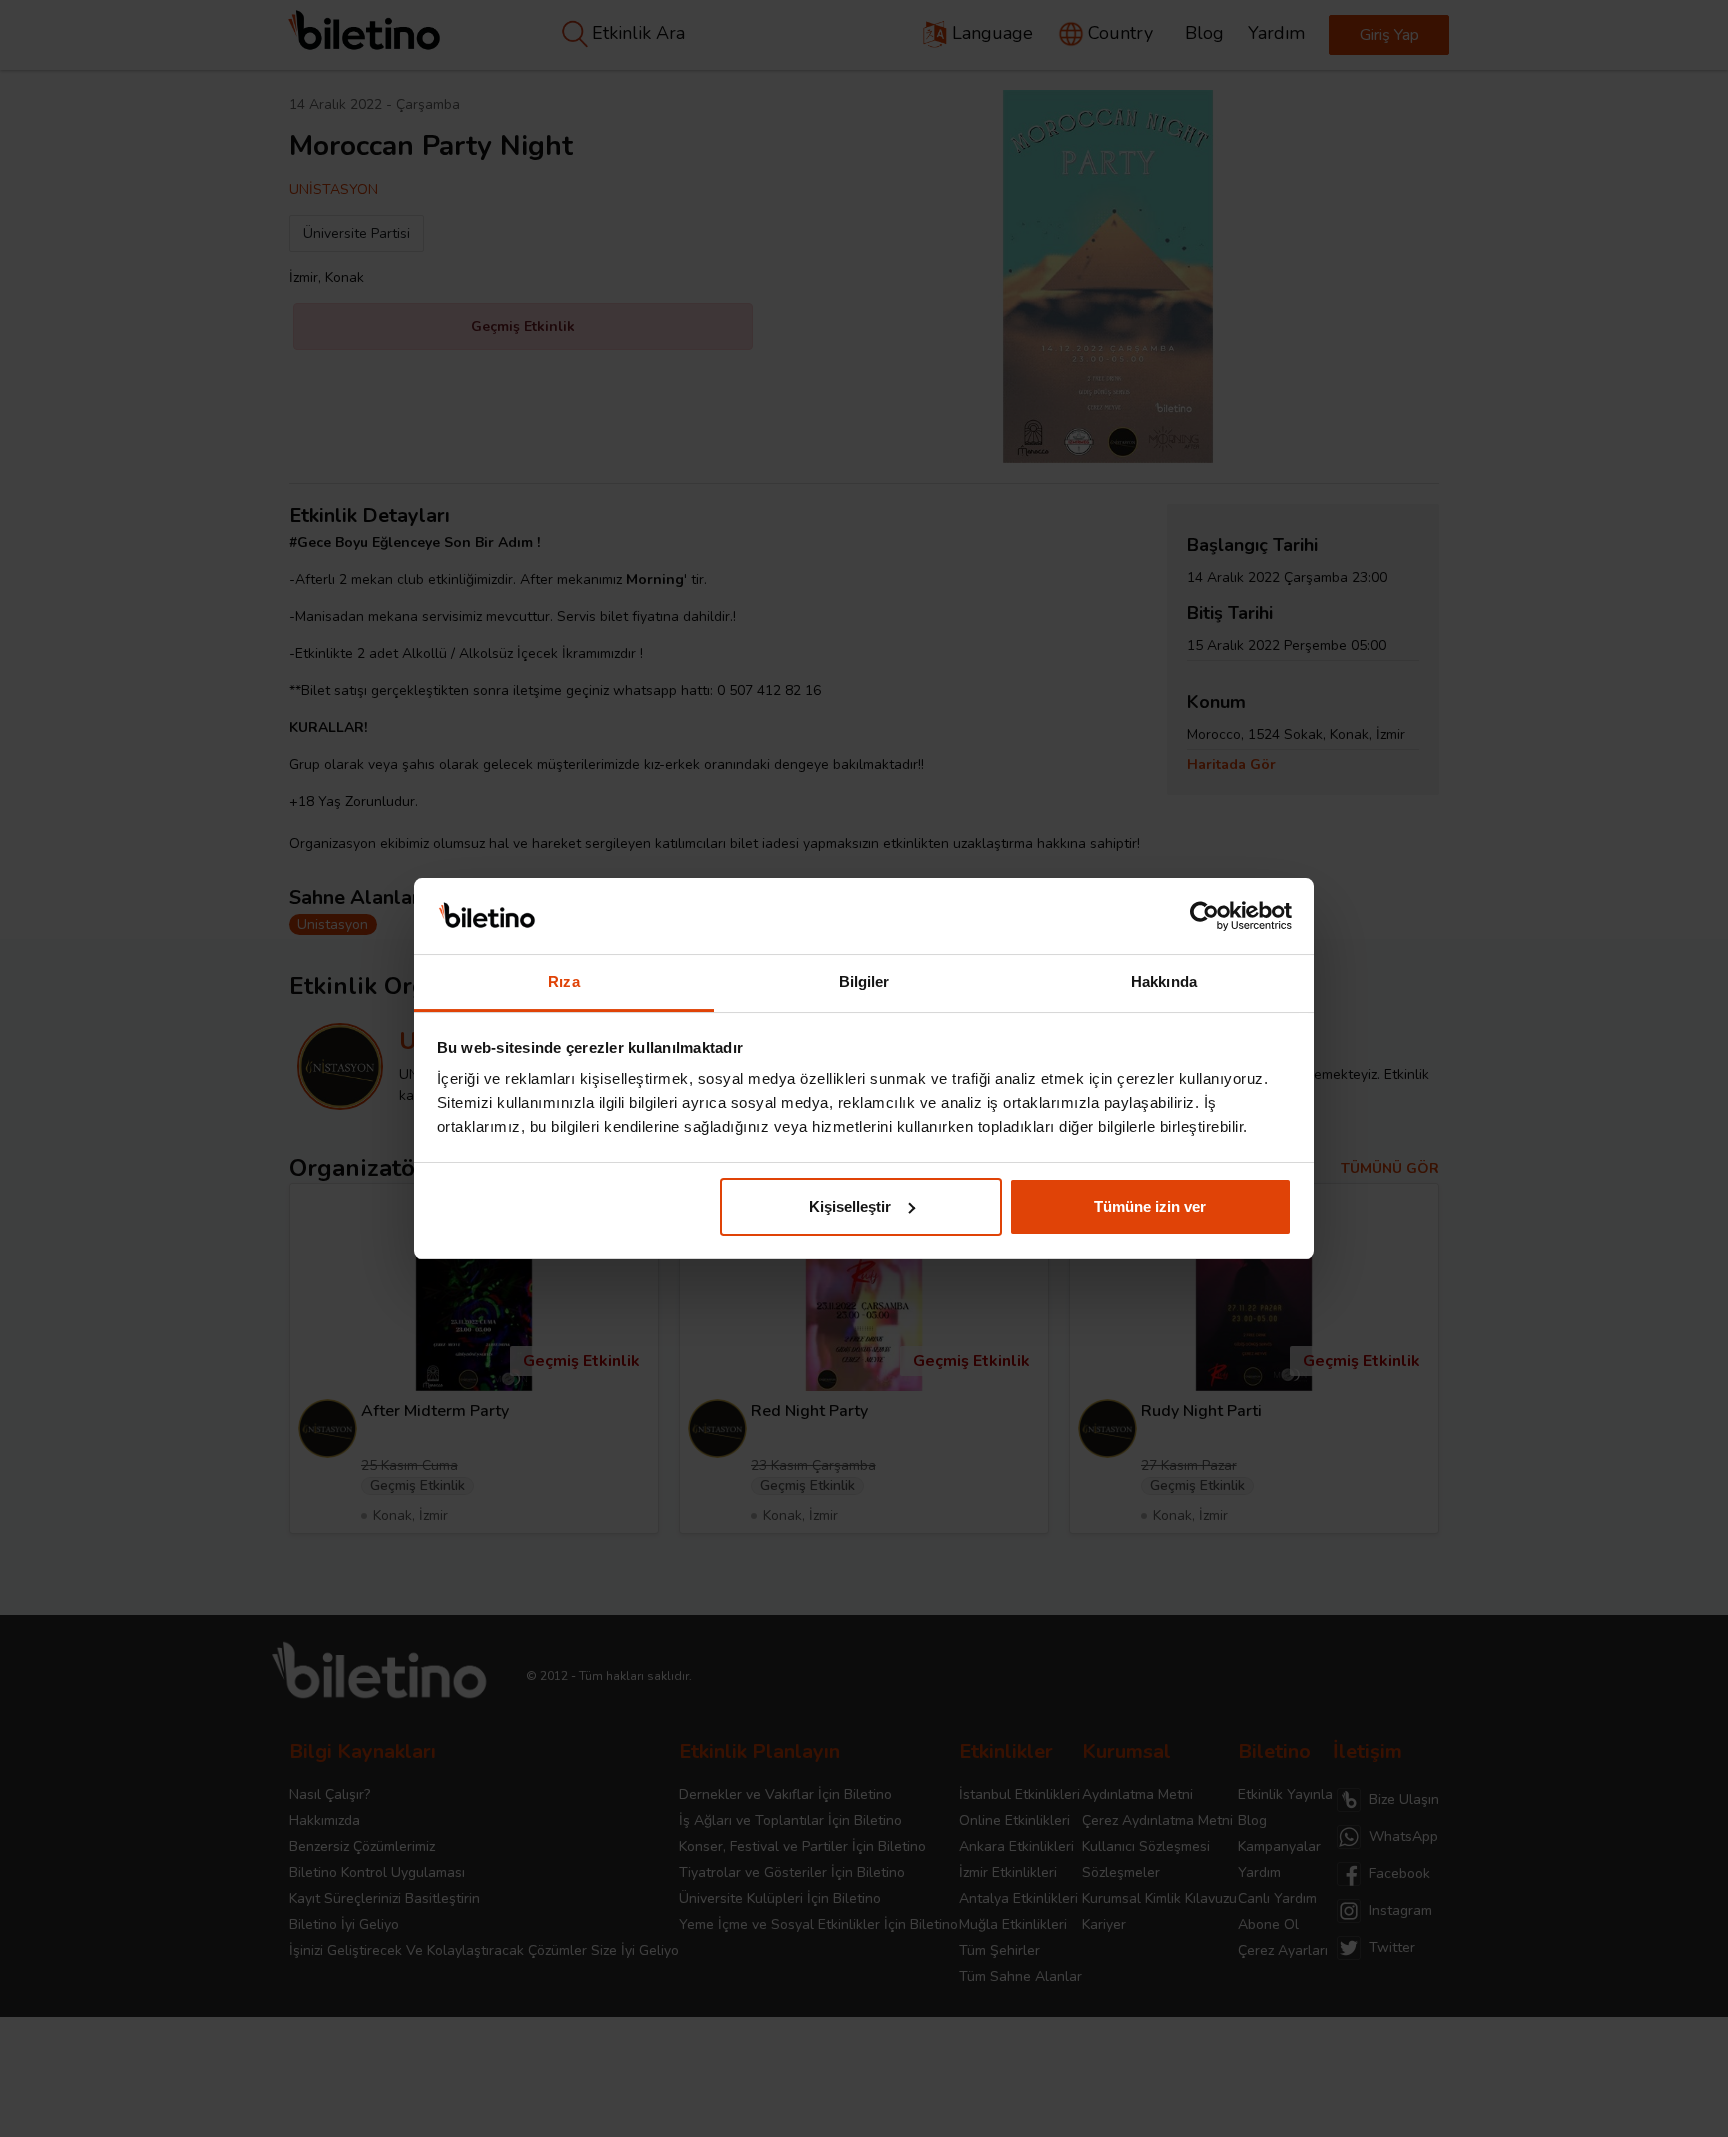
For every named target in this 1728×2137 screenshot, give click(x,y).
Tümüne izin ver (1150, 1206)
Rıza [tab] (563, 981)
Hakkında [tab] (1164, 981)
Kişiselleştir (850, 1206)
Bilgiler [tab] (864, 981)
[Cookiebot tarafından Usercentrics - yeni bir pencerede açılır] (1204, 916)
